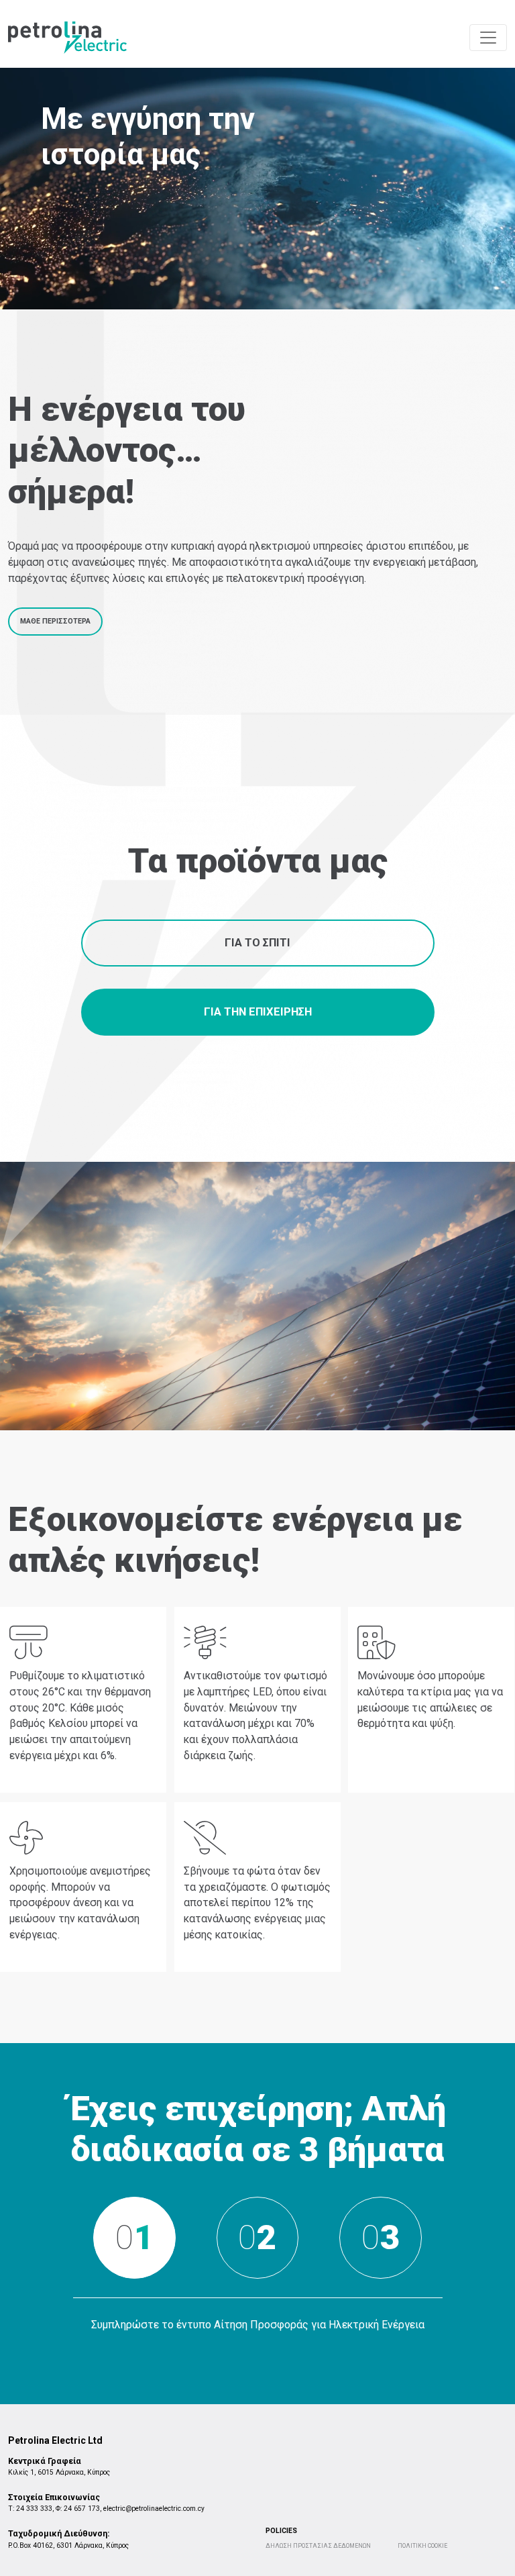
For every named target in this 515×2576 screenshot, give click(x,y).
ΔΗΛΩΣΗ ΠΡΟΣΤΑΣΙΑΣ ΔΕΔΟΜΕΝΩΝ (318, 2546)
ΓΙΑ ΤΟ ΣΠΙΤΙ (257, 943)
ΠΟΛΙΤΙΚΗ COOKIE (422, 2546)
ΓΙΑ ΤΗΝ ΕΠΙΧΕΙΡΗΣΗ (258, 1012)
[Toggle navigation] (488, 38)
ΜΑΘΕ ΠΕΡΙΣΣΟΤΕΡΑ (55, 621)
